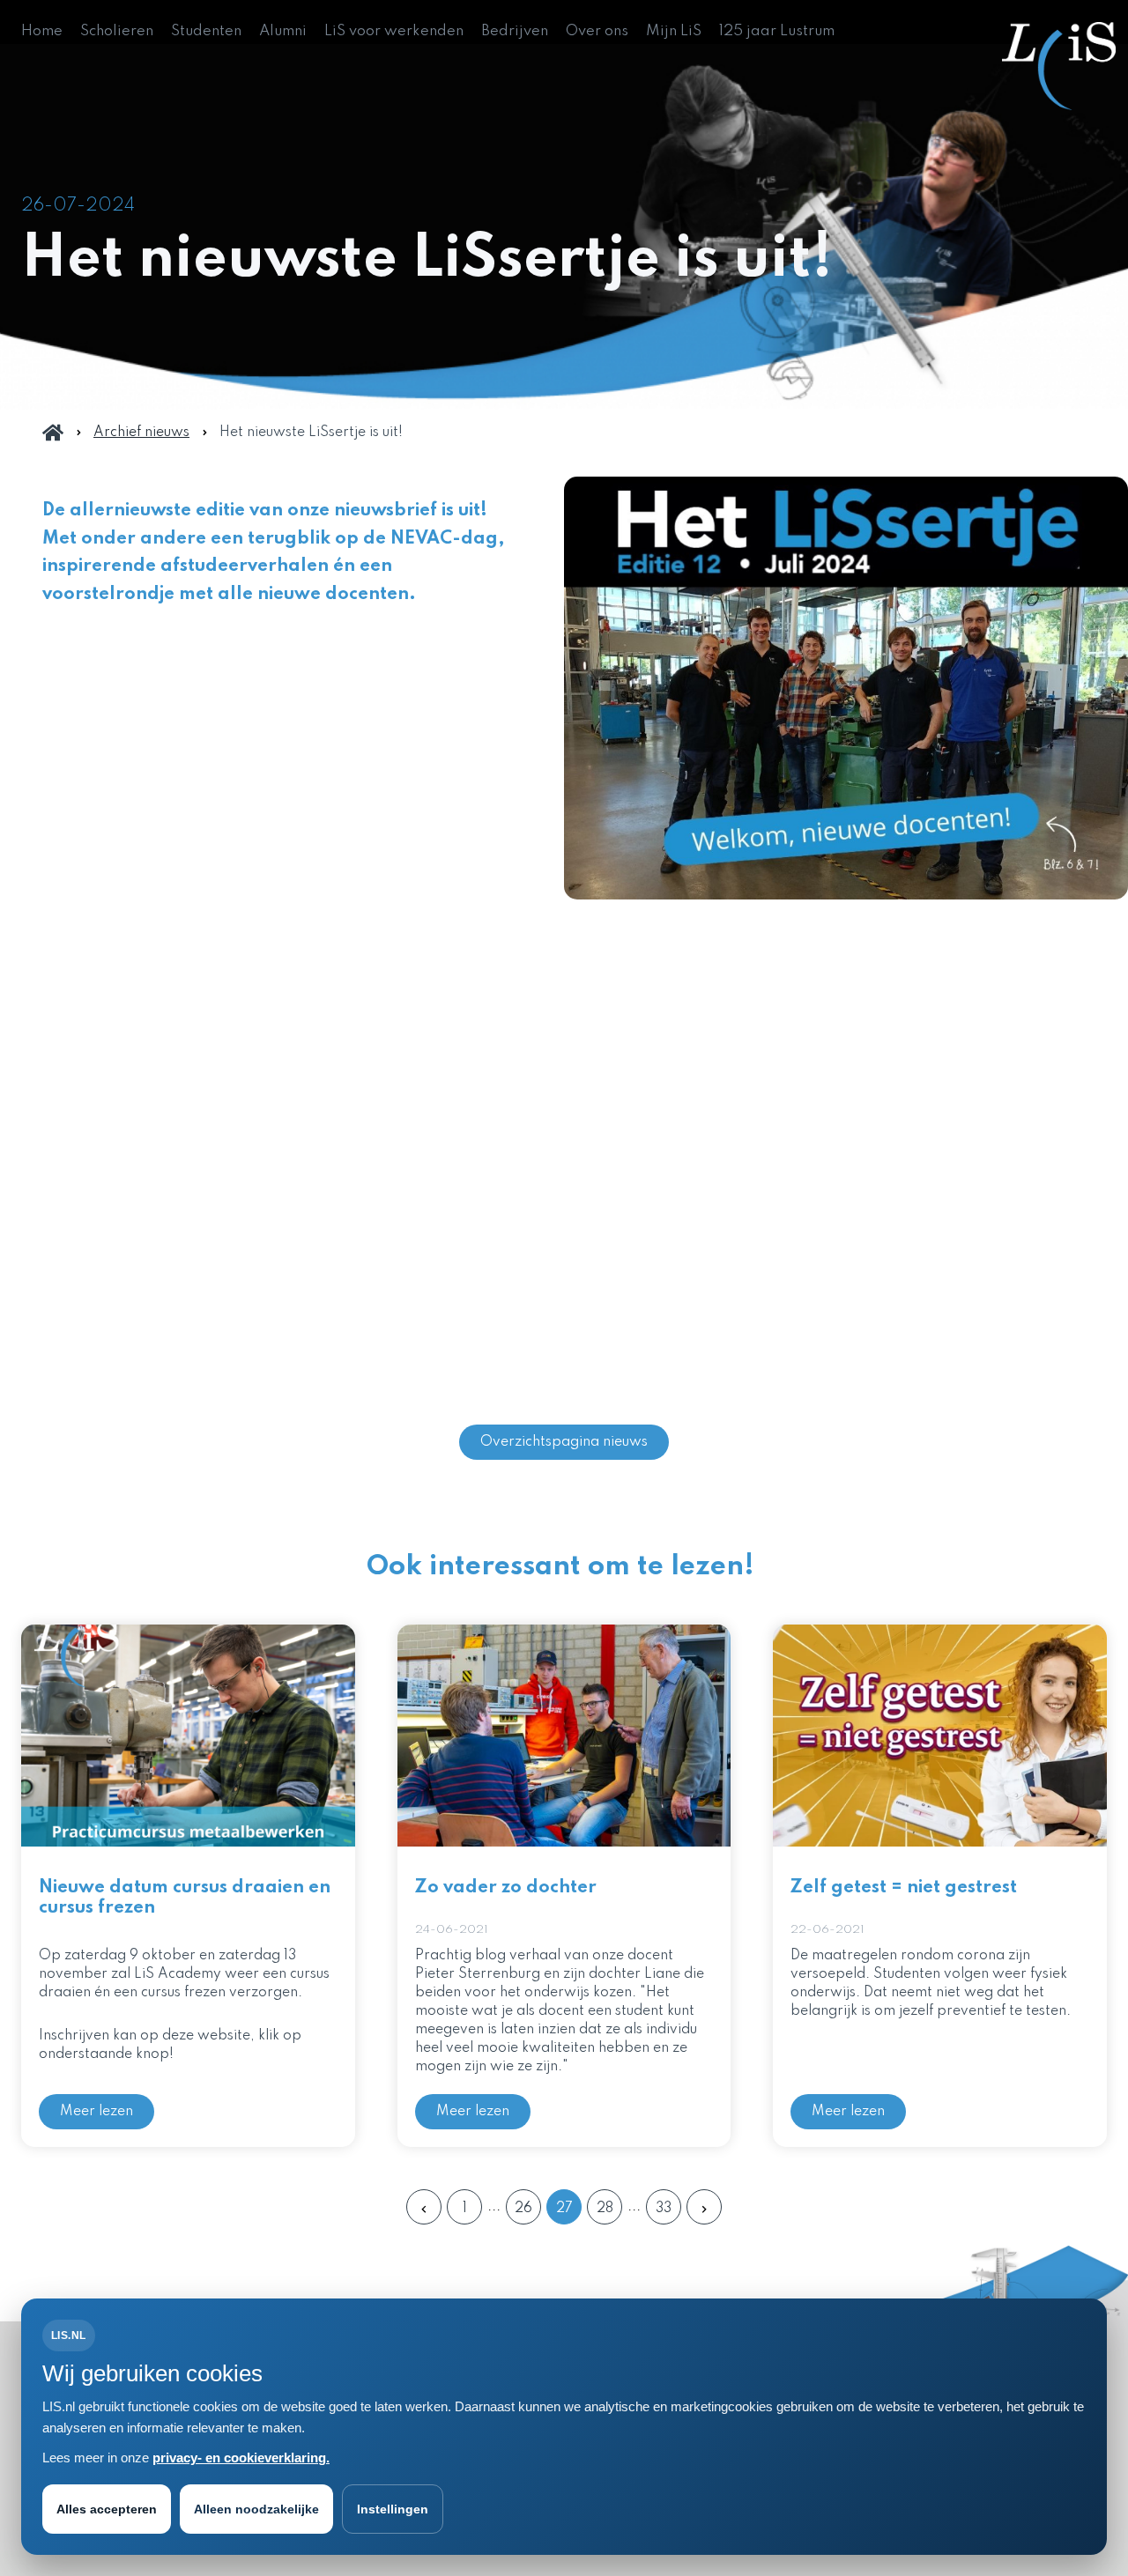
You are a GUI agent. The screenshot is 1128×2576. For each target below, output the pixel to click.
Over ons (597, 31)
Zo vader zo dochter (506, 1888)
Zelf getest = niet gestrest (904, 1888)
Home (42, 31)
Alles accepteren (107, 2509)
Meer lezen (96, 2112)
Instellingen (393, 2509)
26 (523, 2209)
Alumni (283, 31)
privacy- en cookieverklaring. (241, 2458)
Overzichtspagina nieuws (564, 1442)
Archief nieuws (141, 433)
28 (605, 2209)
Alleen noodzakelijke (256, 2509)
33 (664, 2209)
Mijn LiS (674, 31)
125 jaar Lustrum (777, 31)
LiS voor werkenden (394, 31)
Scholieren (117, 31)
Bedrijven (515, 31)
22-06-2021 (827, 1930)
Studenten (206, 31)
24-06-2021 (452, 1930)
